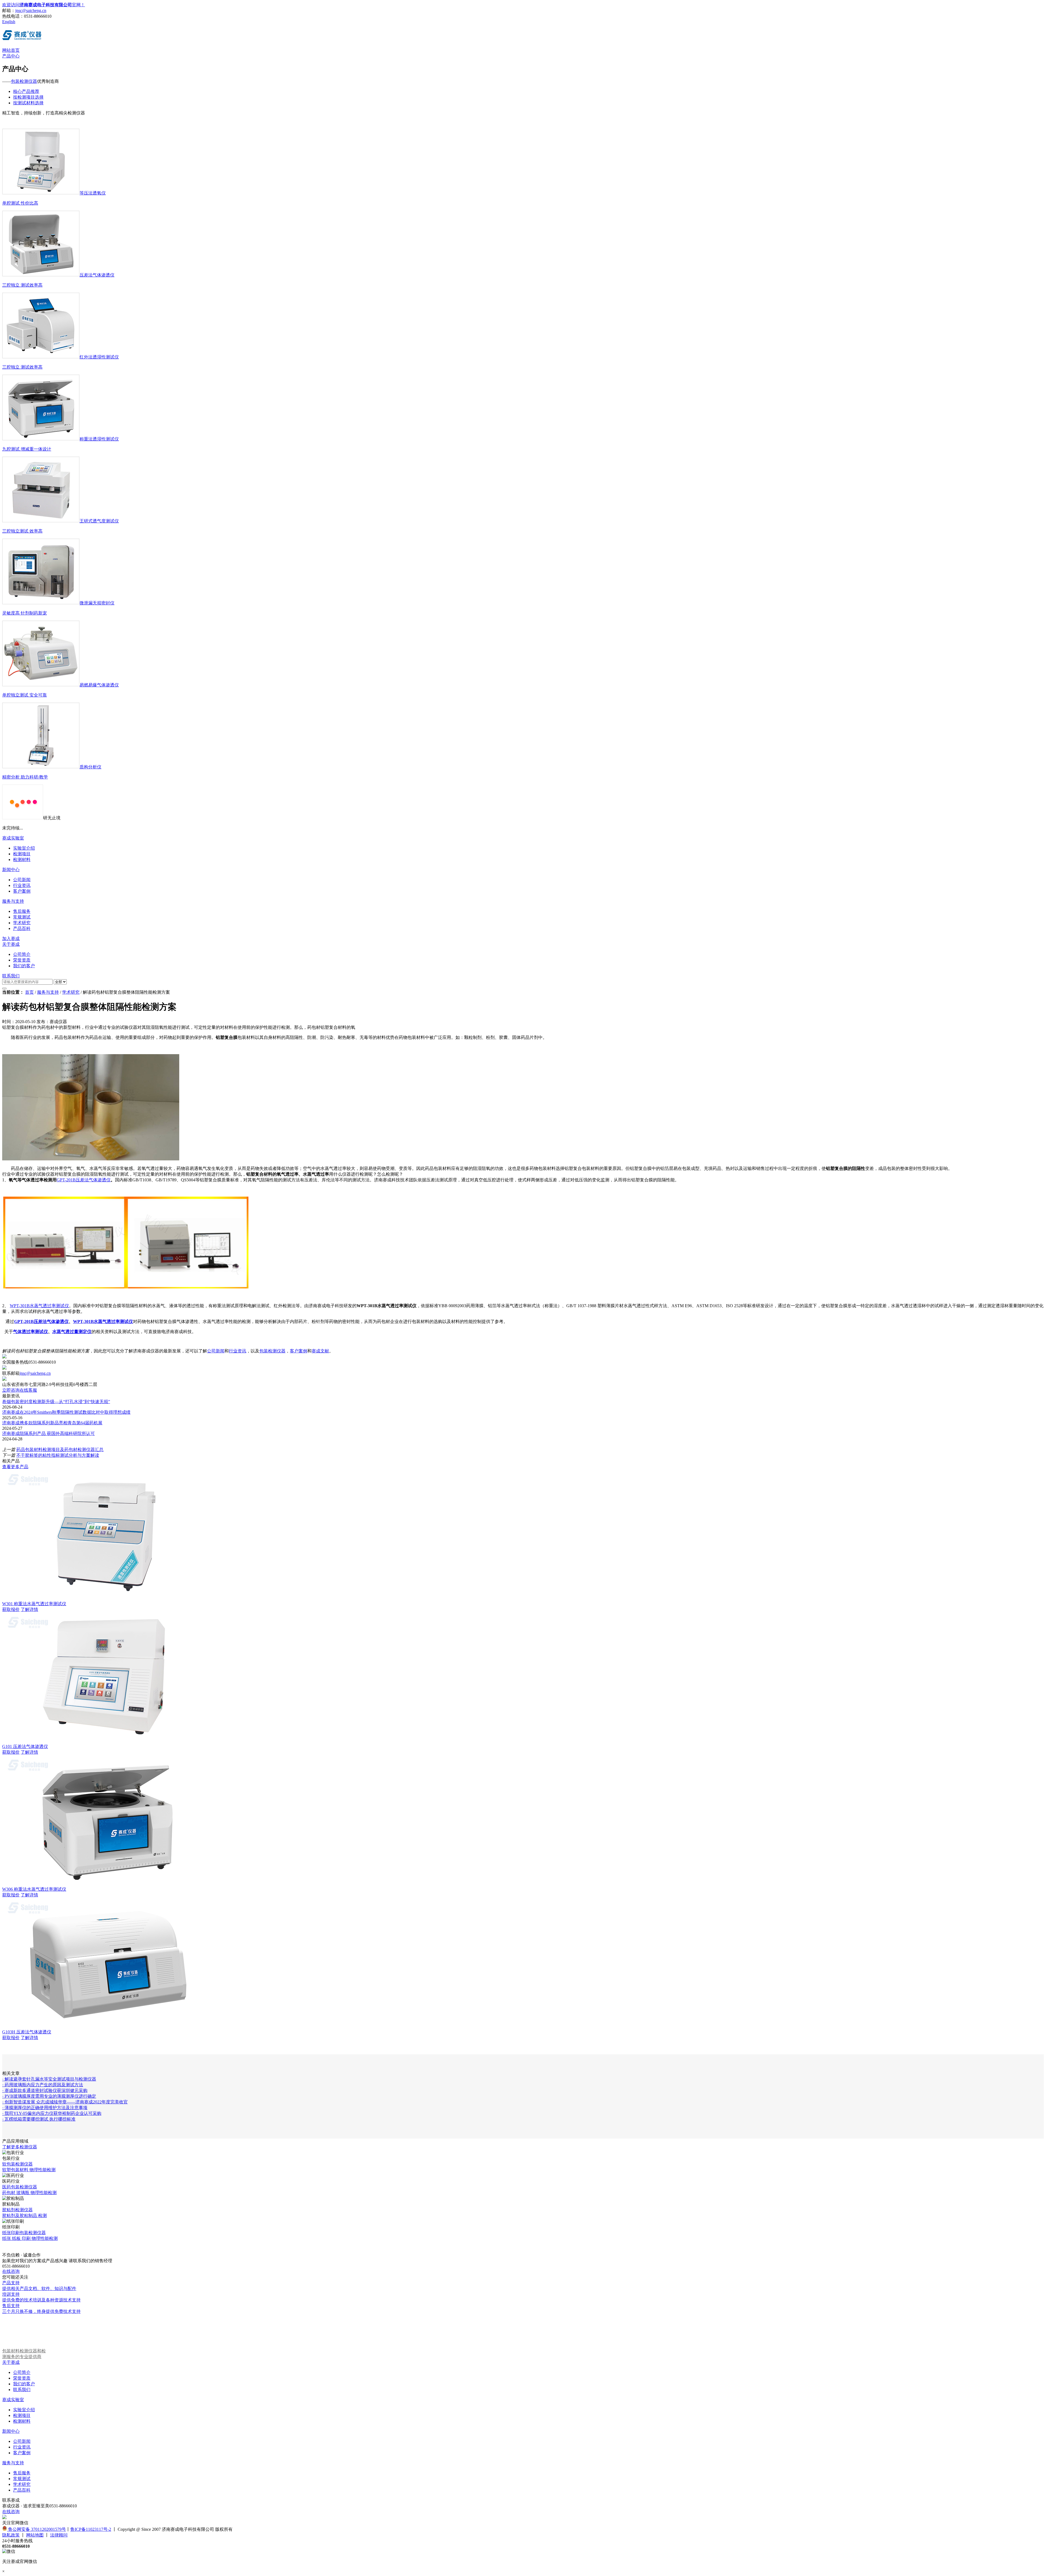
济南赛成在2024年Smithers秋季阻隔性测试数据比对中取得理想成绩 (66, 1412)
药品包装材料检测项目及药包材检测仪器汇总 (60, 1450)
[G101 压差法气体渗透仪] (107, 1741)
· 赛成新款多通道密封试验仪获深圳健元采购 (45, 2090)
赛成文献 (320, 1351)
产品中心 (11, 56)
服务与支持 (13, 901)
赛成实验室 (13, 838)
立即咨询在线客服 (20, 1390)
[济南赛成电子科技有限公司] (22, 38)
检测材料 (22, 2421)
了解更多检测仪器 (20, 2147)
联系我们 (11, 976)
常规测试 (22, 2479)
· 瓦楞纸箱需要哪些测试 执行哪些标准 (39, 2119)
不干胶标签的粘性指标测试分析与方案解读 (58, 1455)
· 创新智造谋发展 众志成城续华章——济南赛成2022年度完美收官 (65, 2102)
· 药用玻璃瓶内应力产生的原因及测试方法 (43, 2085)
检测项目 (22, 2415)
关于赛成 (11, 944)
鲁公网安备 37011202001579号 (37, 2529)
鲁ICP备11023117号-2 (91, 2529)
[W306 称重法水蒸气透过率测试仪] (107, 1884)
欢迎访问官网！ (44, 5)
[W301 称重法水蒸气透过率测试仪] (107, 1599)
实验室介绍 (24, 2410)
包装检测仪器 (24, 81)
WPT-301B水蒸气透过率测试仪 (39, 1306)
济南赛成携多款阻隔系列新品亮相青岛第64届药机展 (52, 1423)
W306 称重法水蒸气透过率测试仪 (34, 1889)
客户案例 (299, 1351)
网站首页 (11, 50)
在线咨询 (11, 2271)
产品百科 (22, 2490)
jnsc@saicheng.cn (31, 10)
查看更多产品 (15, 1467)
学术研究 (71, 992)
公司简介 (22, 2372)
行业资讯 (238, 1351)
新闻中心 (11, 870)
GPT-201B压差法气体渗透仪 (84, 1180)
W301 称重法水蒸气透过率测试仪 (34, 1604)
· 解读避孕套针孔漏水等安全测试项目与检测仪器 (49, 2079)
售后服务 (22, 2473)
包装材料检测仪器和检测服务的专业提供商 (24, 2354)
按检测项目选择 (28, 97)
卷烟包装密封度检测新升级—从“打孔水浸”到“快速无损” (56, 1402)
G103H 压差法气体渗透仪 (27, 2032)
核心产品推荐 (26, 91)
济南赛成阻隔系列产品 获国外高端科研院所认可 (48, 1433)
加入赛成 (11, 939)
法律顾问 (59, 2535)
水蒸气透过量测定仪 (72, 1332)
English (9, 22)
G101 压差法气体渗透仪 (25, 1746)
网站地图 (35, 2535)
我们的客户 (24, 2384)
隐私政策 (11, 2535)
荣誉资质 (22, 2378)
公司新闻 (216, 1351)
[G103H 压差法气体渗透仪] (107, 2027)
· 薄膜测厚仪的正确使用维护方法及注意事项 (45, 2108)
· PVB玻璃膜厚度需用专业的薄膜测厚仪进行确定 (49, 2096)
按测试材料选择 (28, 103)
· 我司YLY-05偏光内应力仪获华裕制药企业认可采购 (52, 2113)
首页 (29, 992)
